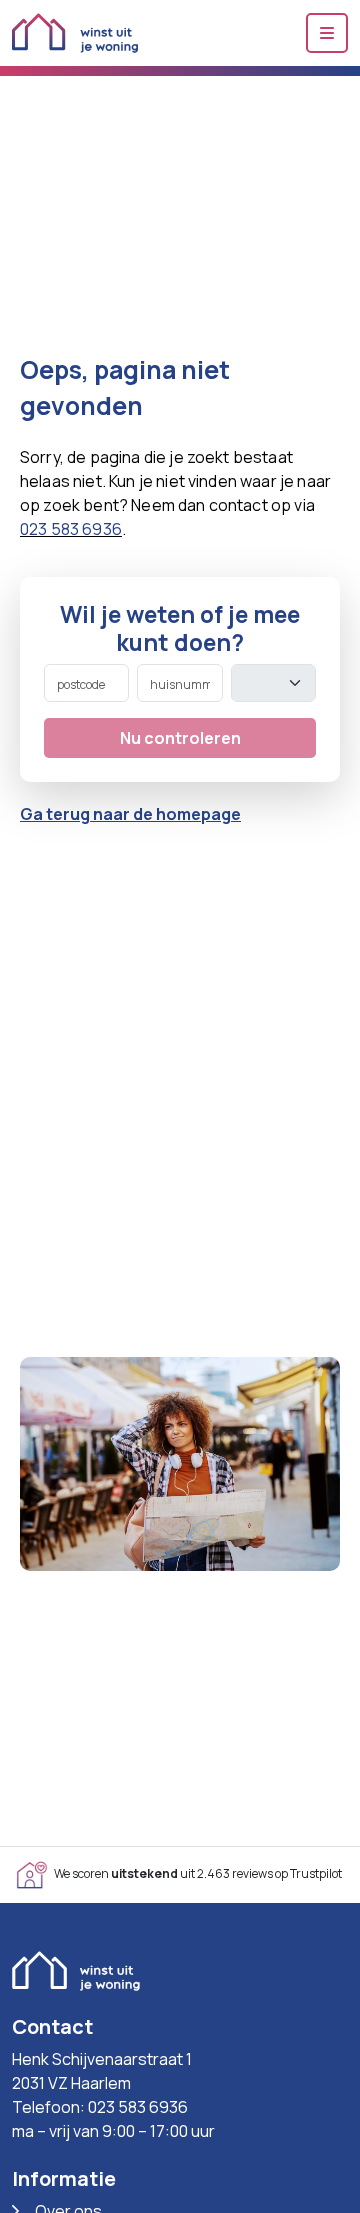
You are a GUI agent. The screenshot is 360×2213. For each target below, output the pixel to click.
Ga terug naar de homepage (130, 814)
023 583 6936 (71, 529)
